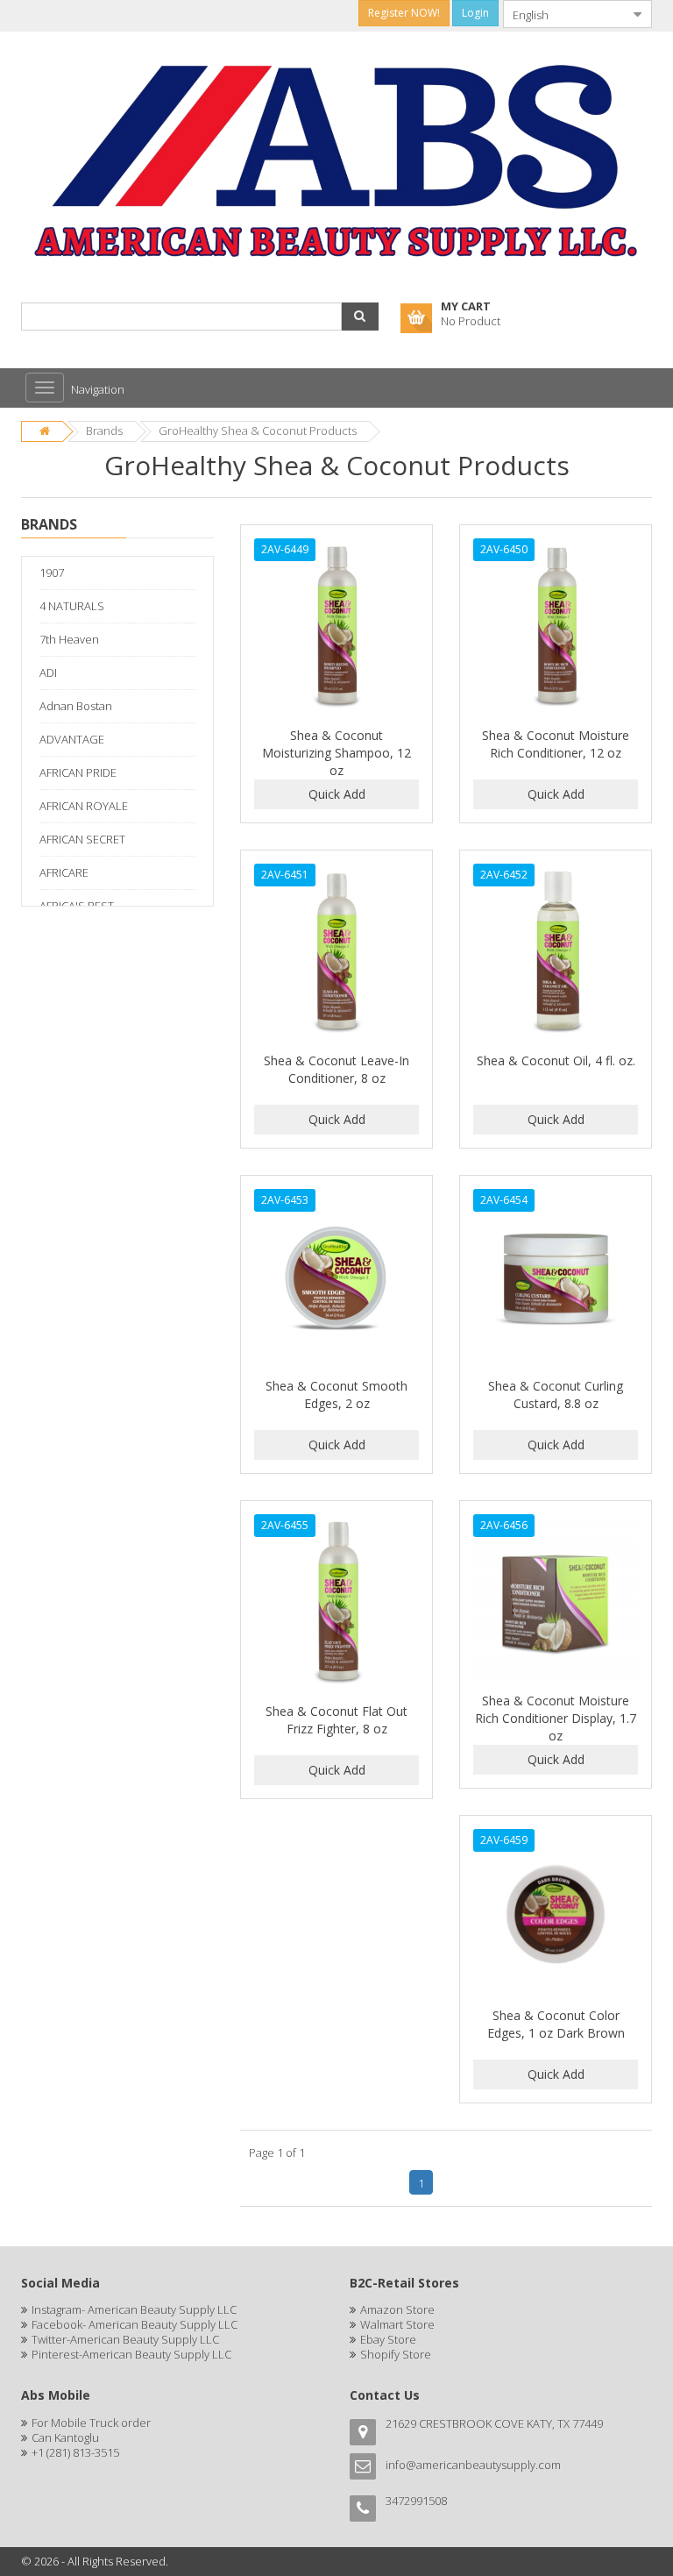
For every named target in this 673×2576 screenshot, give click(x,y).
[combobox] (563, 14)
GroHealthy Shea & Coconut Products (258, 431)
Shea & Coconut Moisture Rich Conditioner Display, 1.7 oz (556, 1718)
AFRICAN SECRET (82, 839)
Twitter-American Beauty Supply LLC (125, 2339)
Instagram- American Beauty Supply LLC (134, 2309)
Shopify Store (396, 2354)
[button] (360, 317)
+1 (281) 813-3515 (75, 2452)
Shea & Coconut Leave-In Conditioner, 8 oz (336, 1069)
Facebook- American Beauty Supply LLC (135, 2324)
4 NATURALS (72, 606)
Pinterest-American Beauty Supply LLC (131, 2354)
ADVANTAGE (72, 739)
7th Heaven (69, 639)
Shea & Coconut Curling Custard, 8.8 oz (556, 1395)
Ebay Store (388, 2339)
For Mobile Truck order (91, 2423)
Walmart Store (397, 2324)
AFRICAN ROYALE (84, 806)
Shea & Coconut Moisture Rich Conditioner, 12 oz (556, 744)
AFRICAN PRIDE (78, 772)
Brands (104, 431)
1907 (52, 573)
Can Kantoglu (65, 2437)
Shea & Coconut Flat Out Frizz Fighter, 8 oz (336, 1720)
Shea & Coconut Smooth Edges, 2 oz (336, 1395)
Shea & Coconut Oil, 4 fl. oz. (556, 1060)
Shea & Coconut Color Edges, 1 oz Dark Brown (556, 2024)
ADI (48, 672)
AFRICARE (64, 872)
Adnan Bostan (76, 706)
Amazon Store (397, 2309)
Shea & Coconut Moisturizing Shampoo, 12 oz (336, 753)
